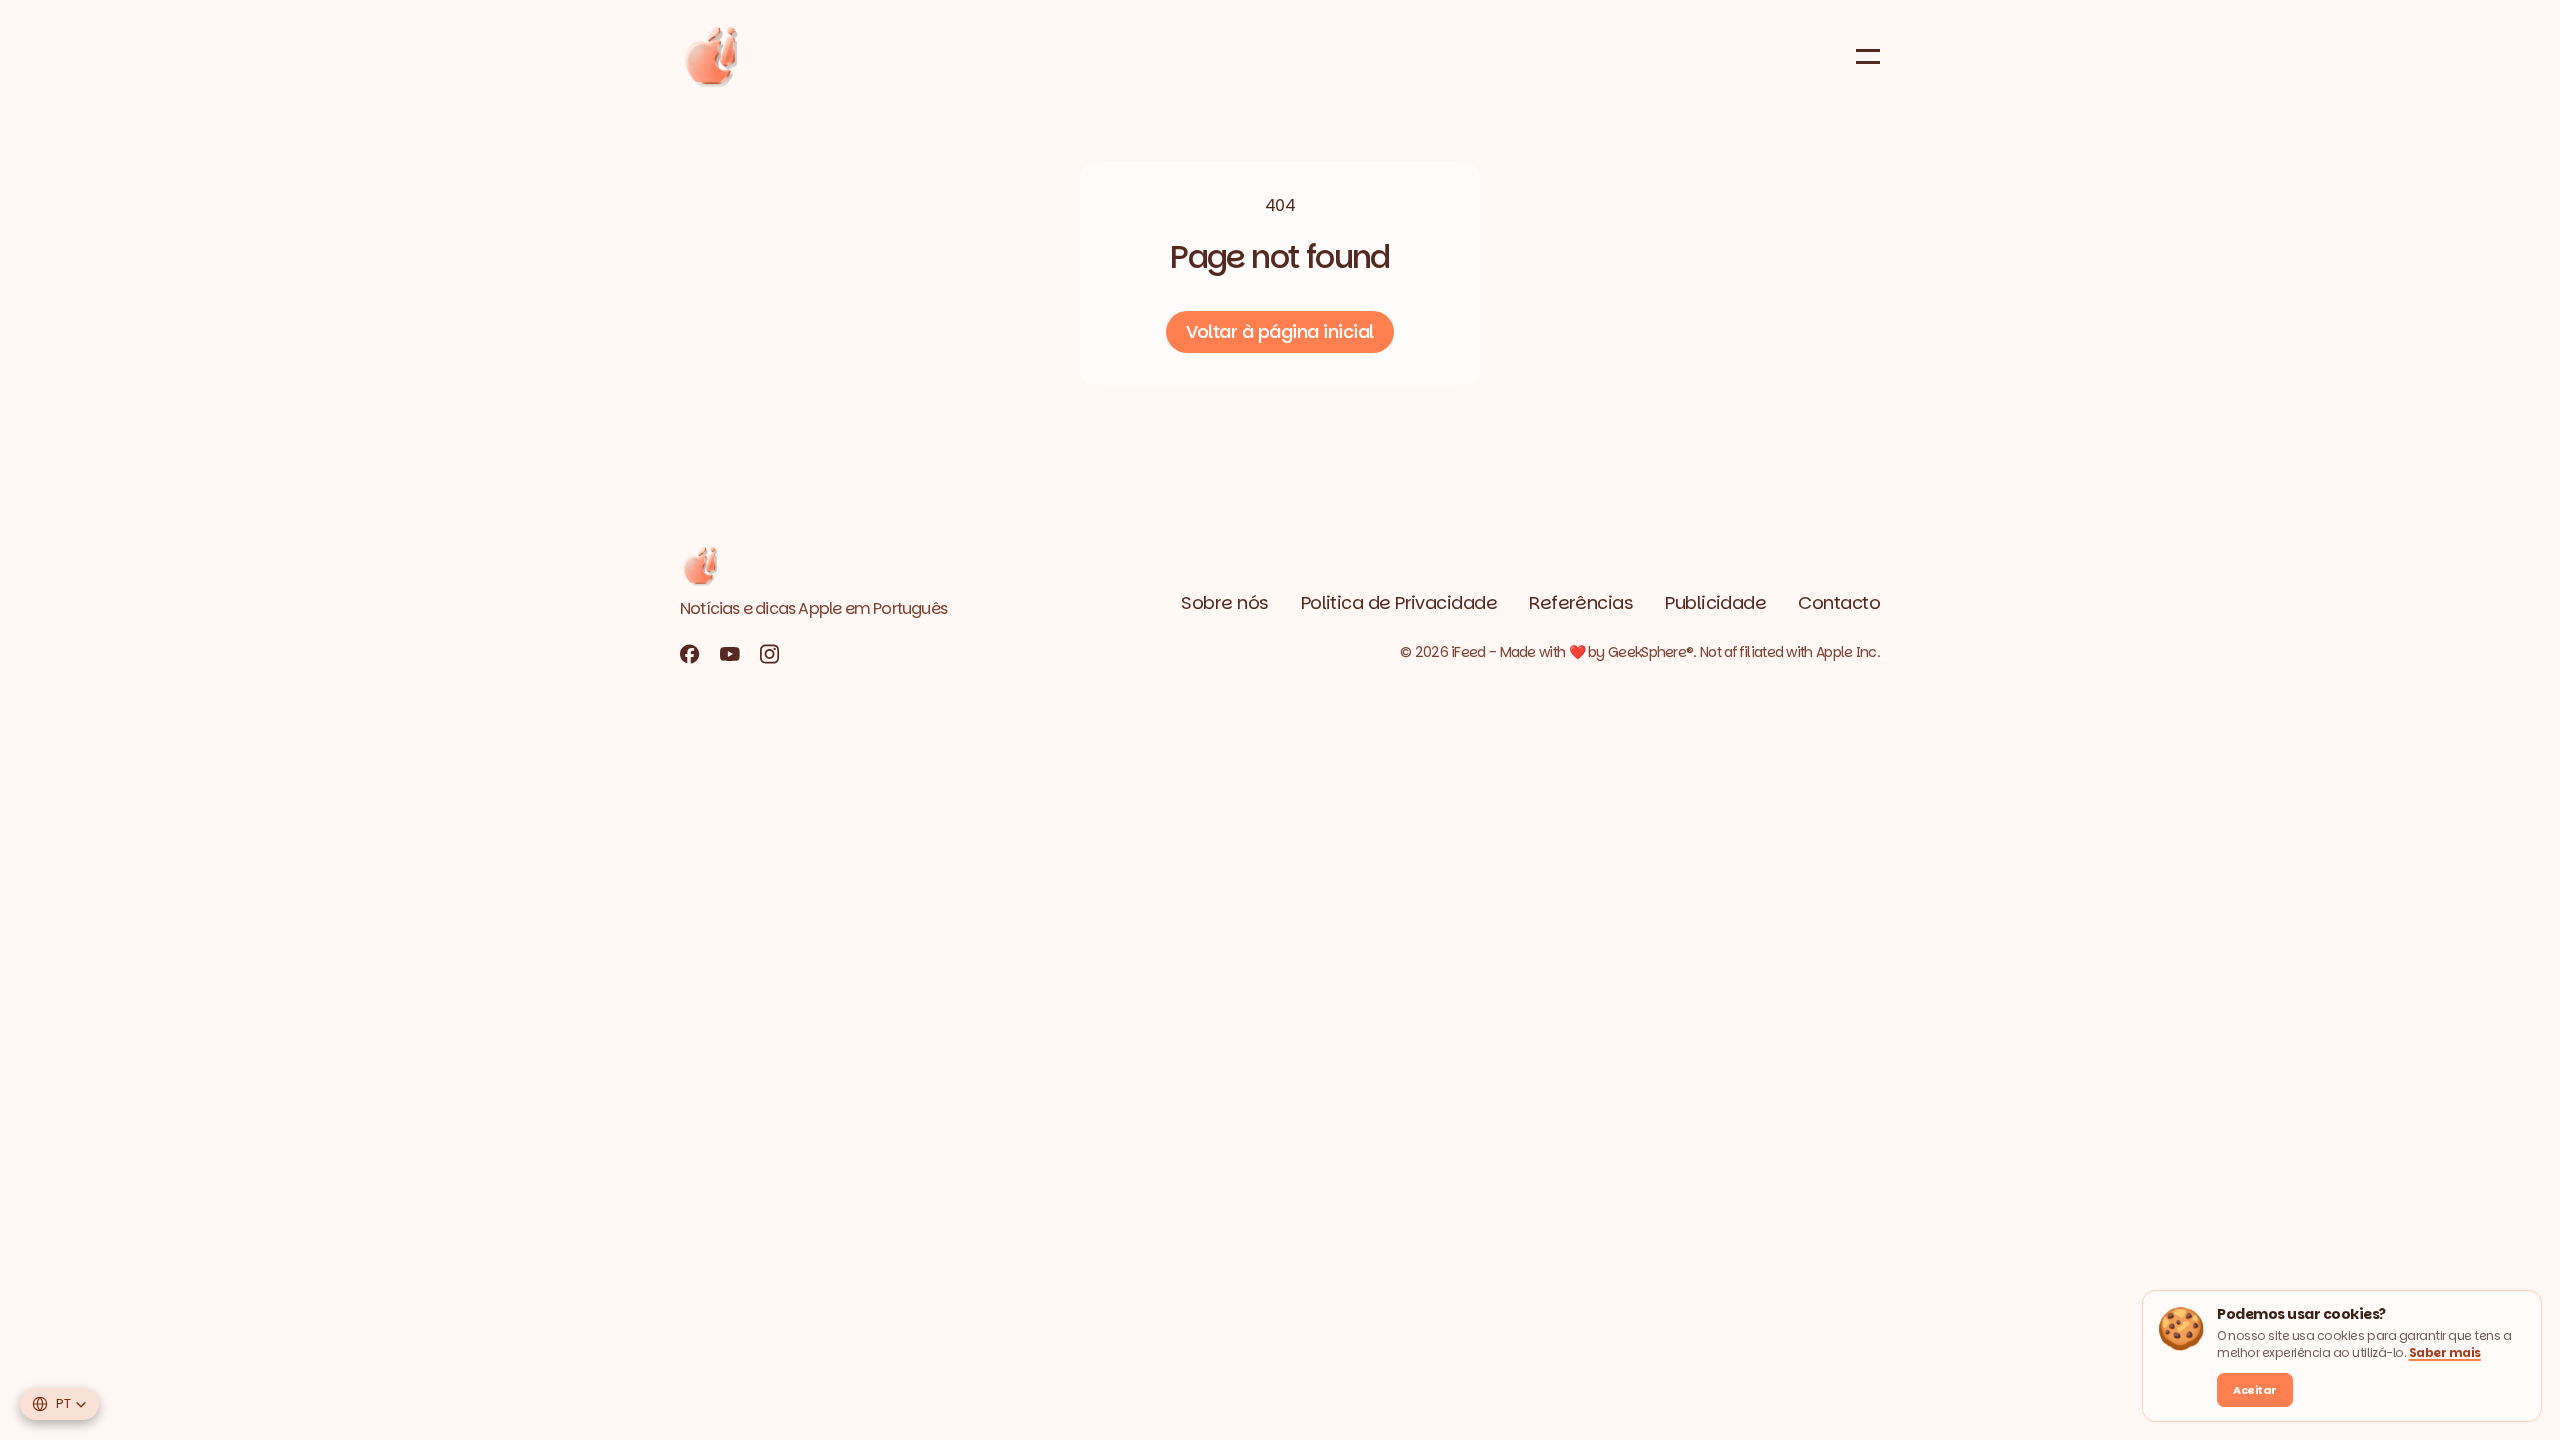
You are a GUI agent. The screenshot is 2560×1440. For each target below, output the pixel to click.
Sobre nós (1224, 602)
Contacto (1839, 602)
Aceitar (2255, 1390)
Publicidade (1715, 602)
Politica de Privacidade (1399, 602)
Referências (1581, 602)
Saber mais (2445, 1352)
